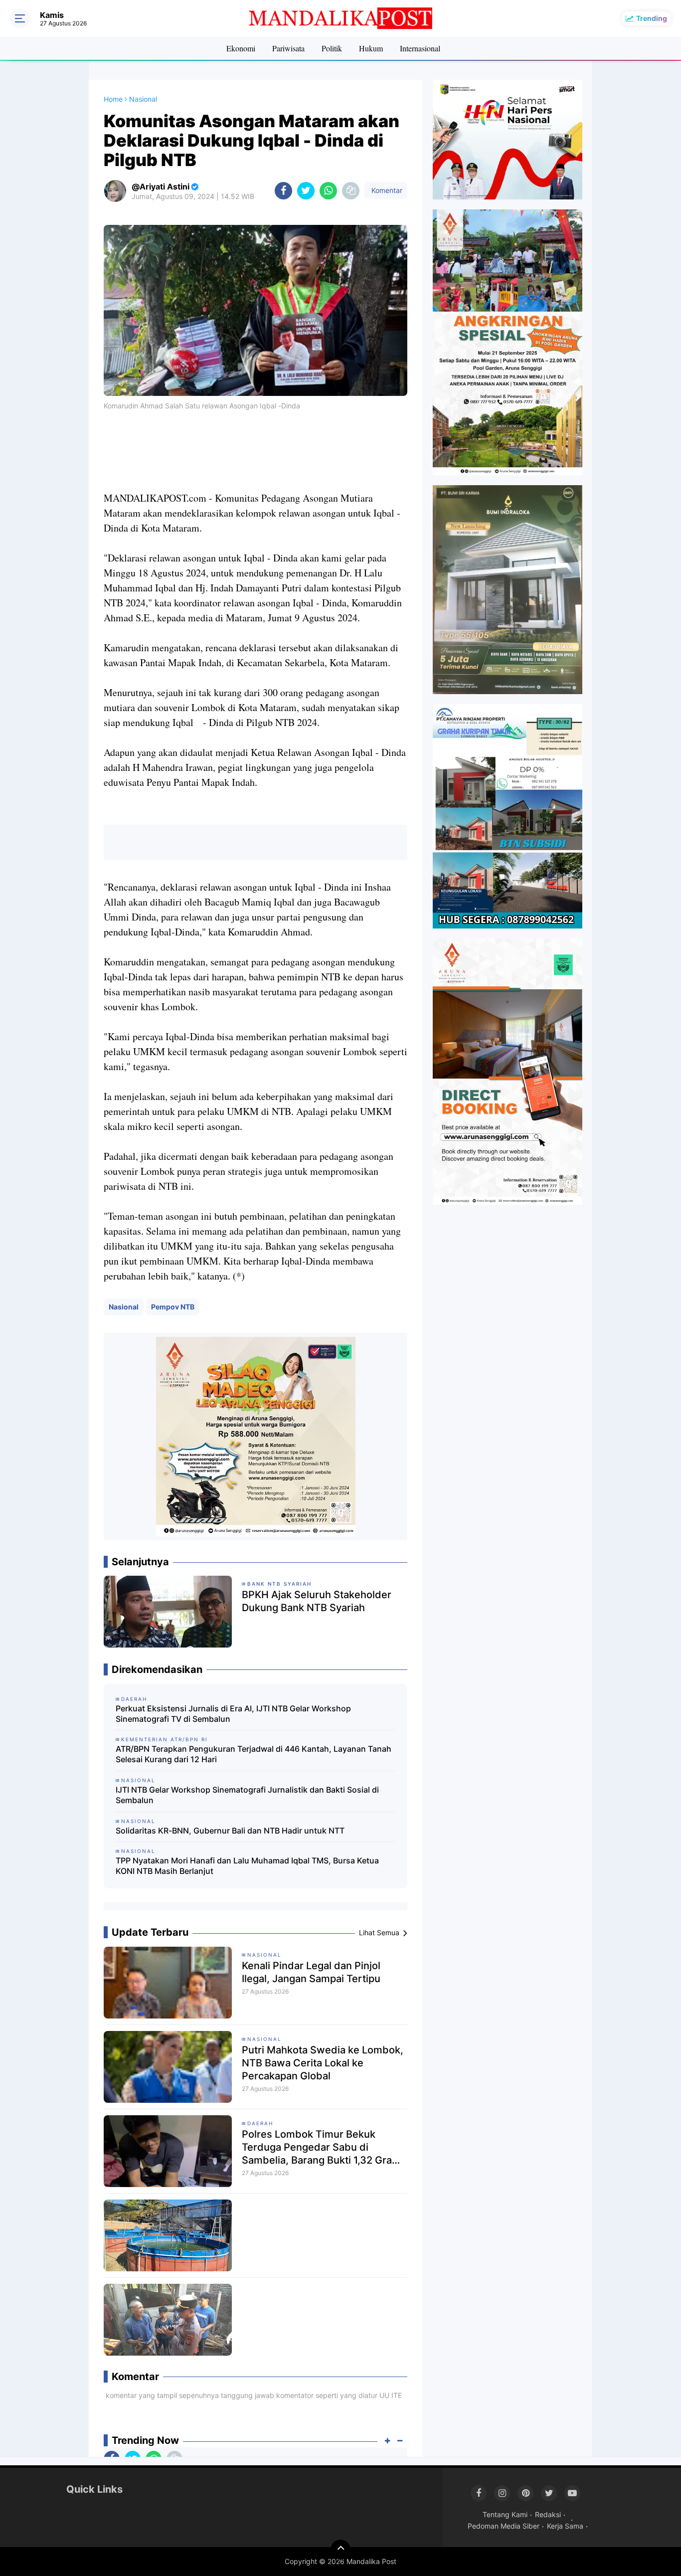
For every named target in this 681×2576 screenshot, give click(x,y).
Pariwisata (288, 48)
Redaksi (548, 2514)
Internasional (420, 48)
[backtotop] (340, 2550)
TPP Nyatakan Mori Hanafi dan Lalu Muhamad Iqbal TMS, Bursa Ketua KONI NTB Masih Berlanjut (247, 1866)
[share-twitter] (306, 191)
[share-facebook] (283, 191)
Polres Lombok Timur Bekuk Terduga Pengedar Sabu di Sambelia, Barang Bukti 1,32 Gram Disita (321, 2147)
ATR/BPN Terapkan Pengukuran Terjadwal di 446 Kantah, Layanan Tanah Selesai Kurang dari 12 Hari (254, 1754)
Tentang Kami (505, 2514)
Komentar (386, 190)
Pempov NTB (173, 1307)
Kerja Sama (565, 2526)
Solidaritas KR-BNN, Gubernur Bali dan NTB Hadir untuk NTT (230, 1831)
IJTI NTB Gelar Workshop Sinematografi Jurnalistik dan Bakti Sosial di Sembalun (247, 1795)
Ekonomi (241, 48)
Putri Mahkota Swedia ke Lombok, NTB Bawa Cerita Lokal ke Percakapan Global (323, 2063)
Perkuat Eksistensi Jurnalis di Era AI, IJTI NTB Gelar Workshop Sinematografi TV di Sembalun (233, 1714)
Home (113, 99)
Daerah (260, 2123)
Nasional (124, 1307)
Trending (652, 18)
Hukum (371, 48)
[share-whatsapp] (328, 191)
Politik (332, 48)
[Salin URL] (351, 191)
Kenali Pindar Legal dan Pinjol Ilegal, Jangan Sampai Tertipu (311, 1972)
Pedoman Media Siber (504, 2526)
